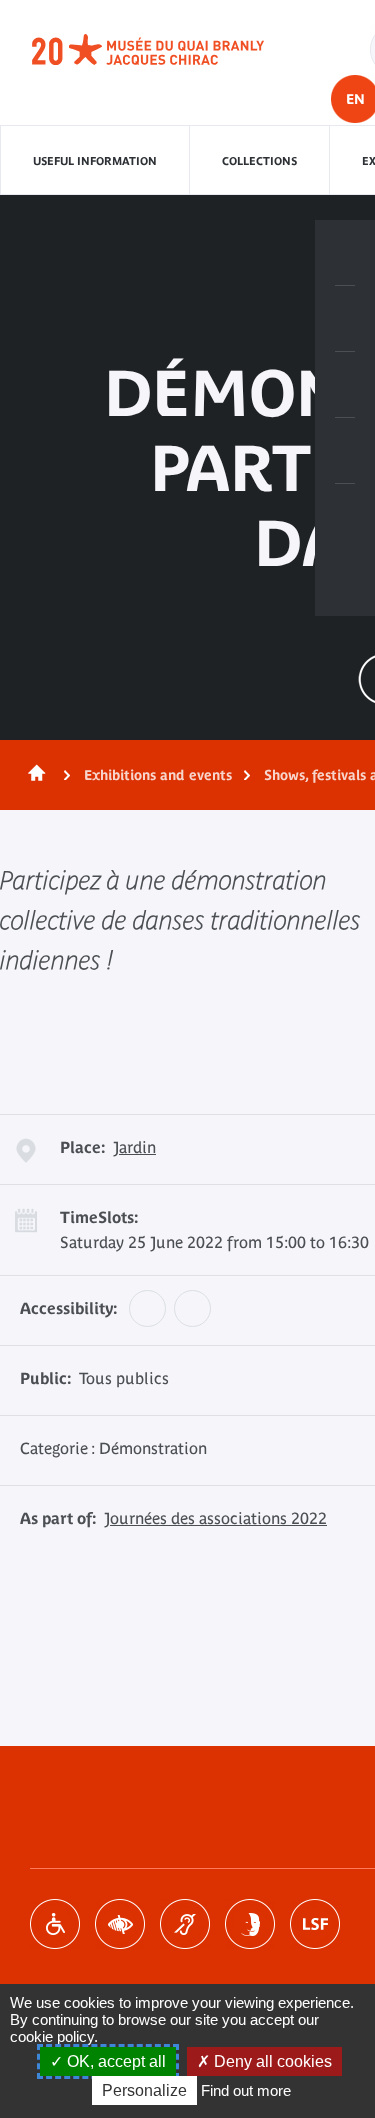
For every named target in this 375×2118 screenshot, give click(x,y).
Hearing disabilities (185, 1924)
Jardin (134, 1147)
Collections (259, 161)
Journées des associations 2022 (215, 1518)
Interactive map (345, 517)
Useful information (95, 161)
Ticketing (345, 253)
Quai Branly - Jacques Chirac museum (170, 50)
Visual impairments (120, 1924)
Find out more (246, 2090)
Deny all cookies (271, 2061)
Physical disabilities (55, 1924)
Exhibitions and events (158, 775)
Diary (345, 385)
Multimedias (345, 451)
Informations (345, 319)
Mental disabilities (250, 1924)
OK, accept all (114, 2061)
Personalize (144, 2090)
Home (33, 775)
